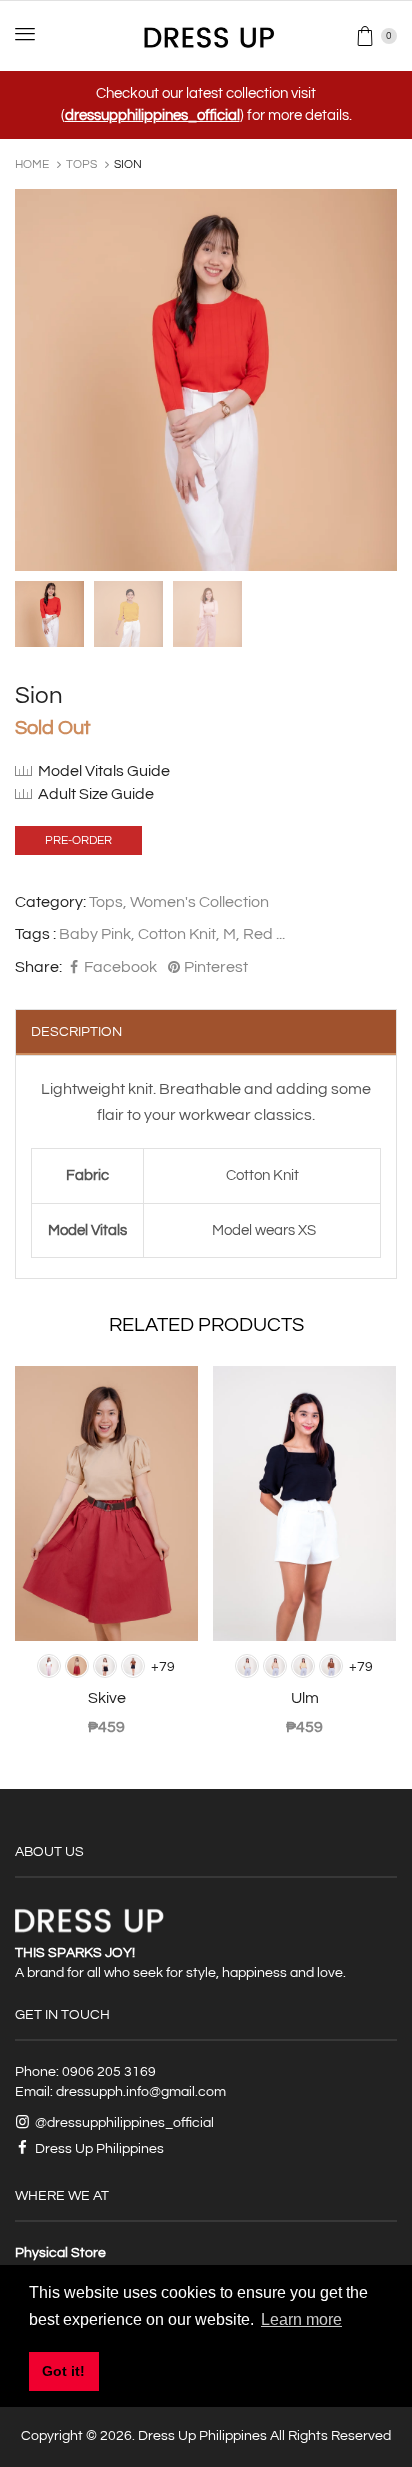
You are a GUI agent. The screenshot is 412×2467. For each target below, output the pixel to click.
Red (258, 934)
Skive (107, 1698)
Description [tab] (76, 1032)
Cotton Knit (177, 934)
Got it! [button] (63, 2371)
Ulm (305, 1698)
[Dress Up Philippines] (206, 35)
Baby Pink (95, 934)
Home (32, 164)
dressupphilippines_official (152, 115)
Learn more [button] (301, 2319)
